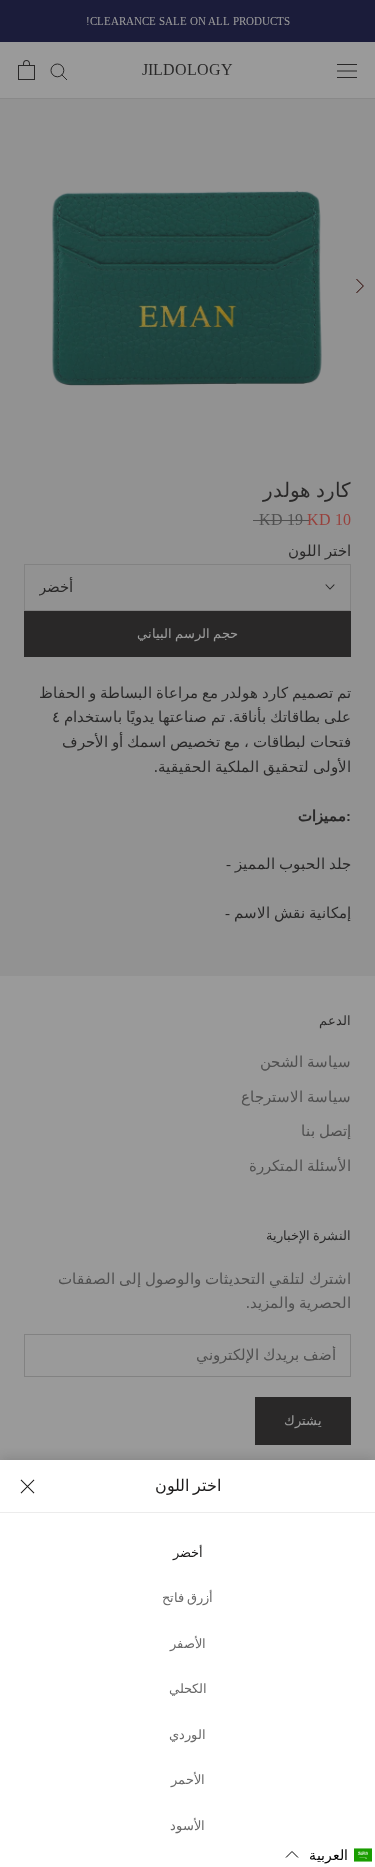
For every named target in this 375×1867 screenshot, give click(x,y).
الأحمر (188, 1780)
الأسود (187, 1826)
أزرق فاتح (187, 1598)
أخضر (188, 1553)
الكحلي (188, 1689)
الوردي (187, 1735)
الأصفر (188, 1644)
